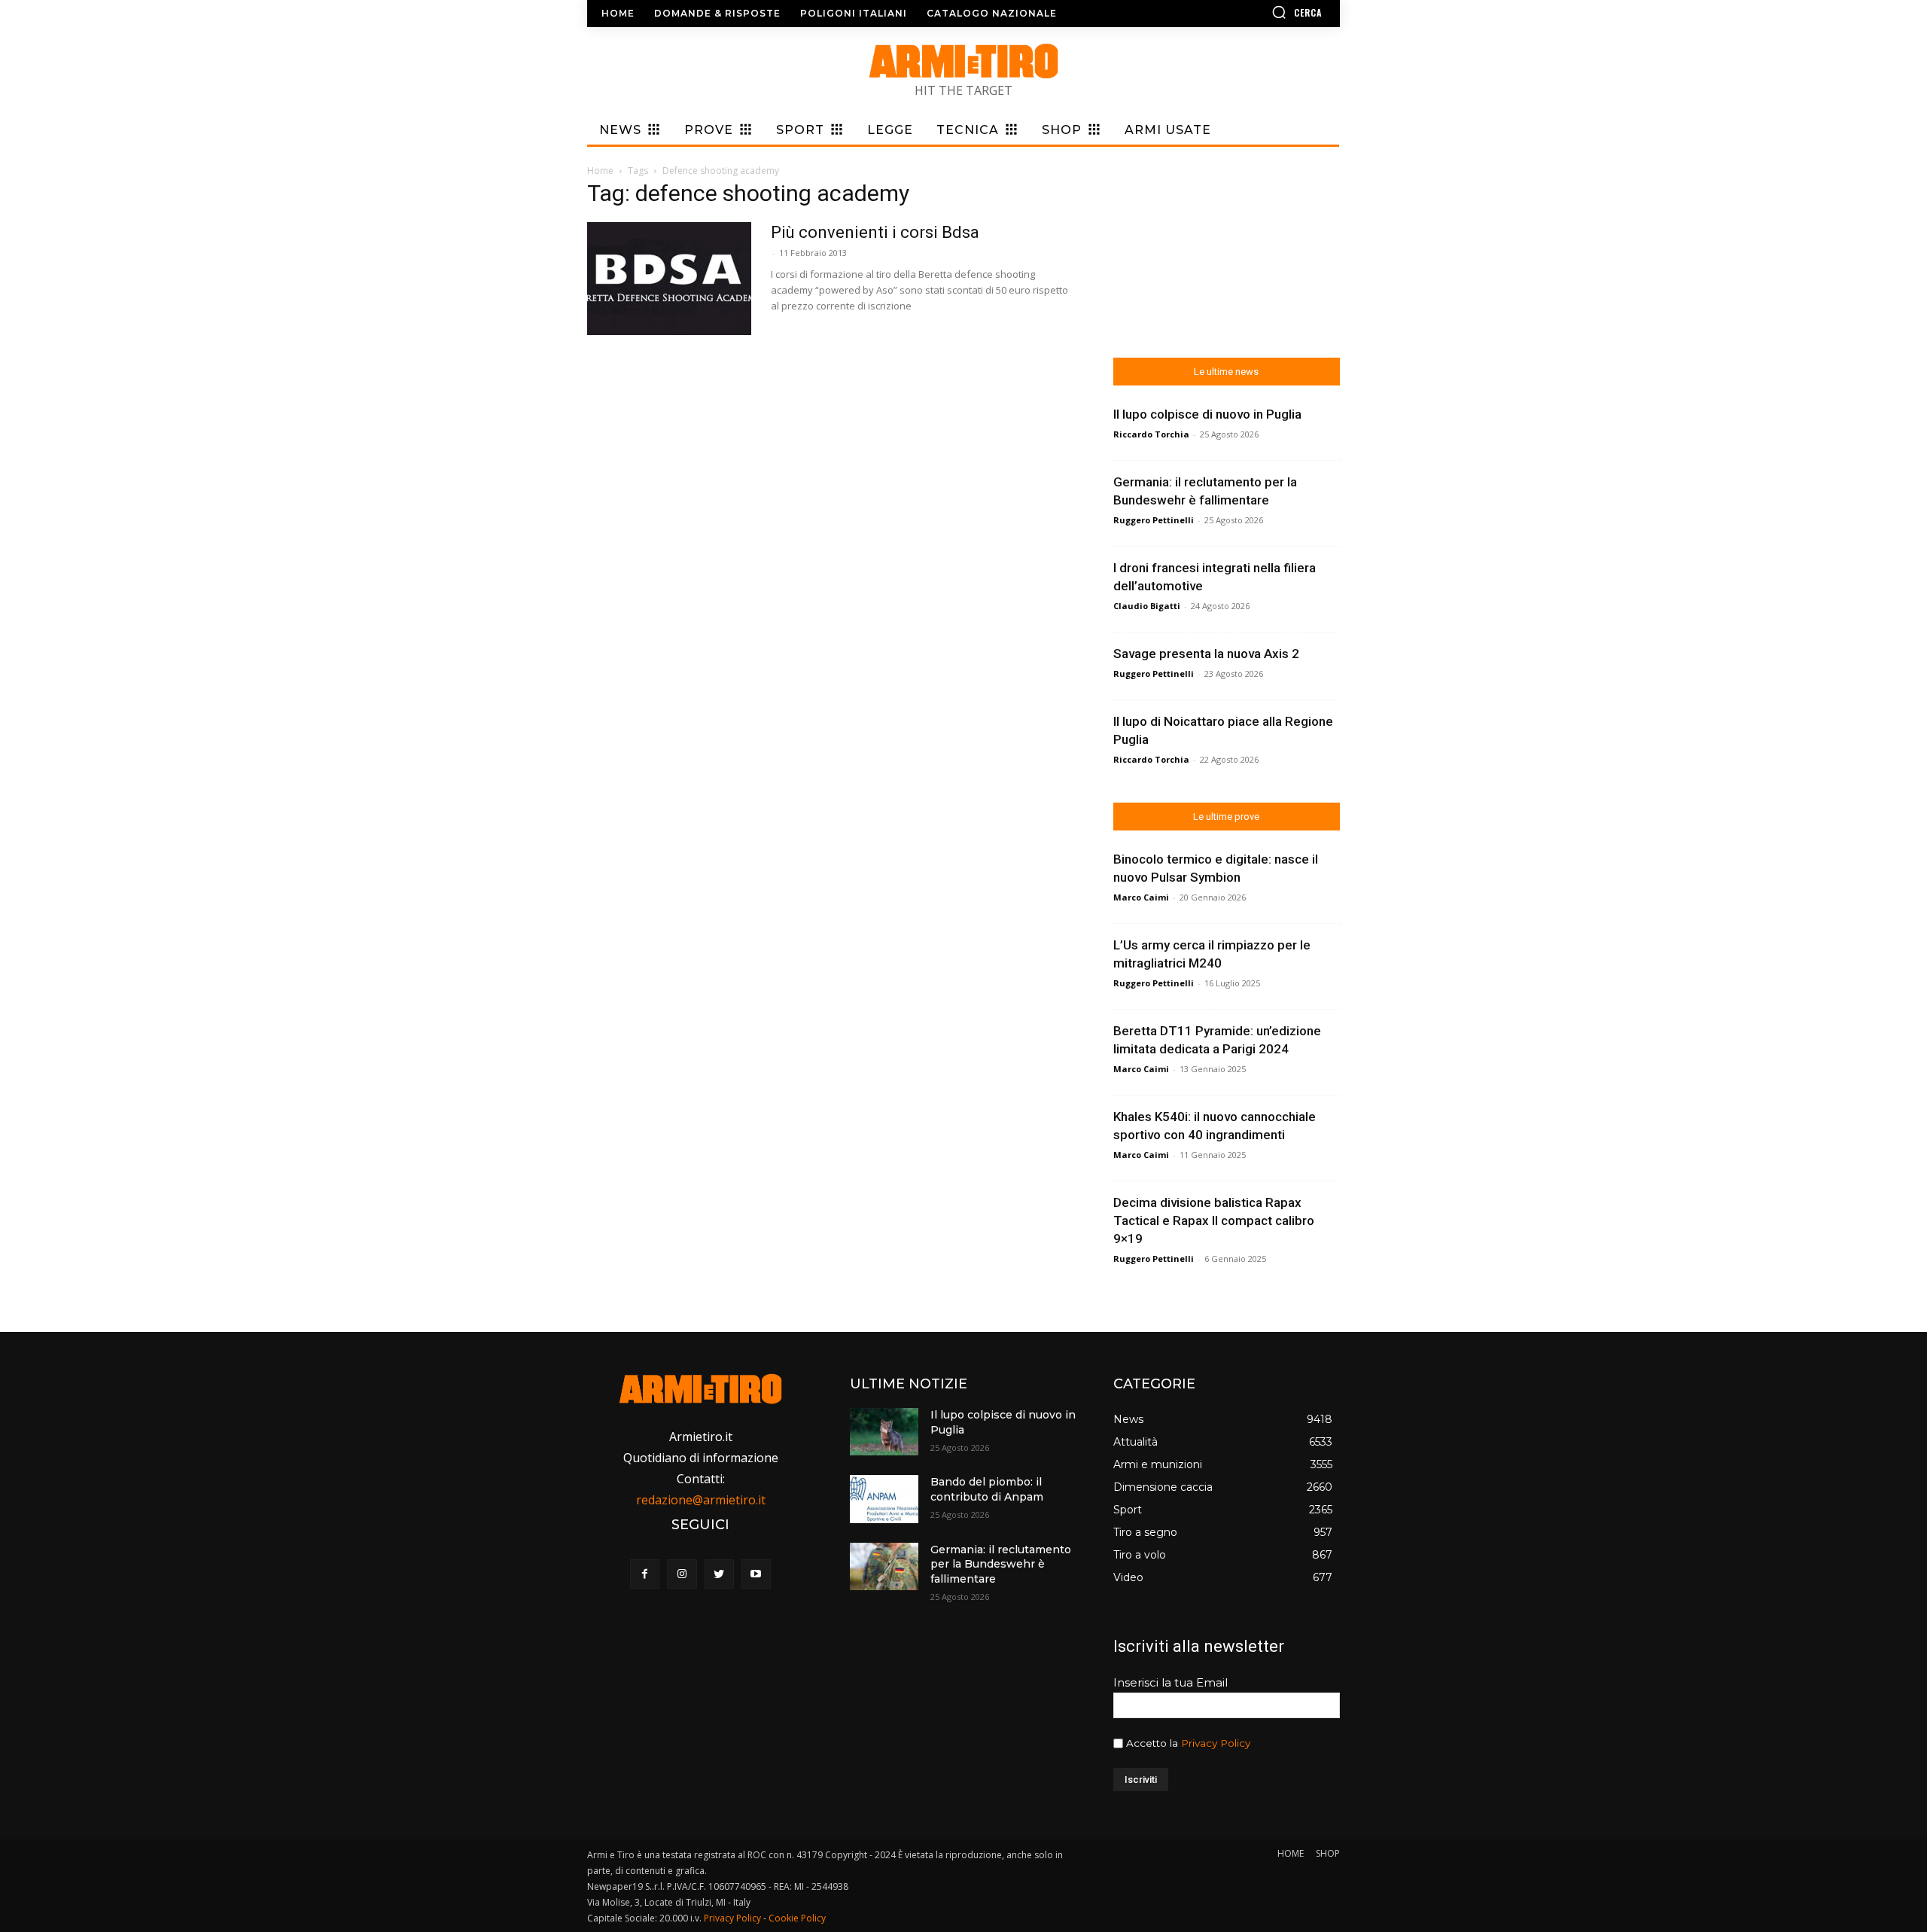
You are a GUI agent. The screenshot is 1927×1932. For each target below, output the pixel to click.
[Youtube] (756, 1574)
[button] (1253, 12)
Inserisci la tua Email (1171, 1682)
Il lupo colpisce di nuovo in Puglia (1207, 414)
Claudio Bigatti (1147, 606)
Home (600, 171)
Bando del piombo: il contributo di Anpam (987, 1489)
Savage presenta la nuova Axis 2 (1206, 654)
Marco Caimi (1141, 897)
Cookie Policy (797, 1918)
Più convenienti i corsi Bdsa (875, 232)
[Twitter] (719, 1574)
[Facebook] (645, 1574)
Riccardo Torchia (1151, 434)
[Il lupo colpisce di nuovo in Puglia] (884, 1432)
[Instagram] (682, 1574)
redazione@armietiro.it (701, 1500)
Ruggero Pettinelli (1154, 520)
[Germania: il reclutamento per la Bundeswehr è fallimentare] (884, 1566)
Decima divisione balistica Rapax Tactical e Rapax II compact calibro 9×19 (1214, 1220)
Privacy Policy (1216, 1743)
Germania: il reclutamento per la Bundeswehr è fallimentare (1001, 1564)
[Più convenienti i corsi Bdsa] (669, 279)
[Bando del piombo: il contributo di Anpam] (884, 1499)
